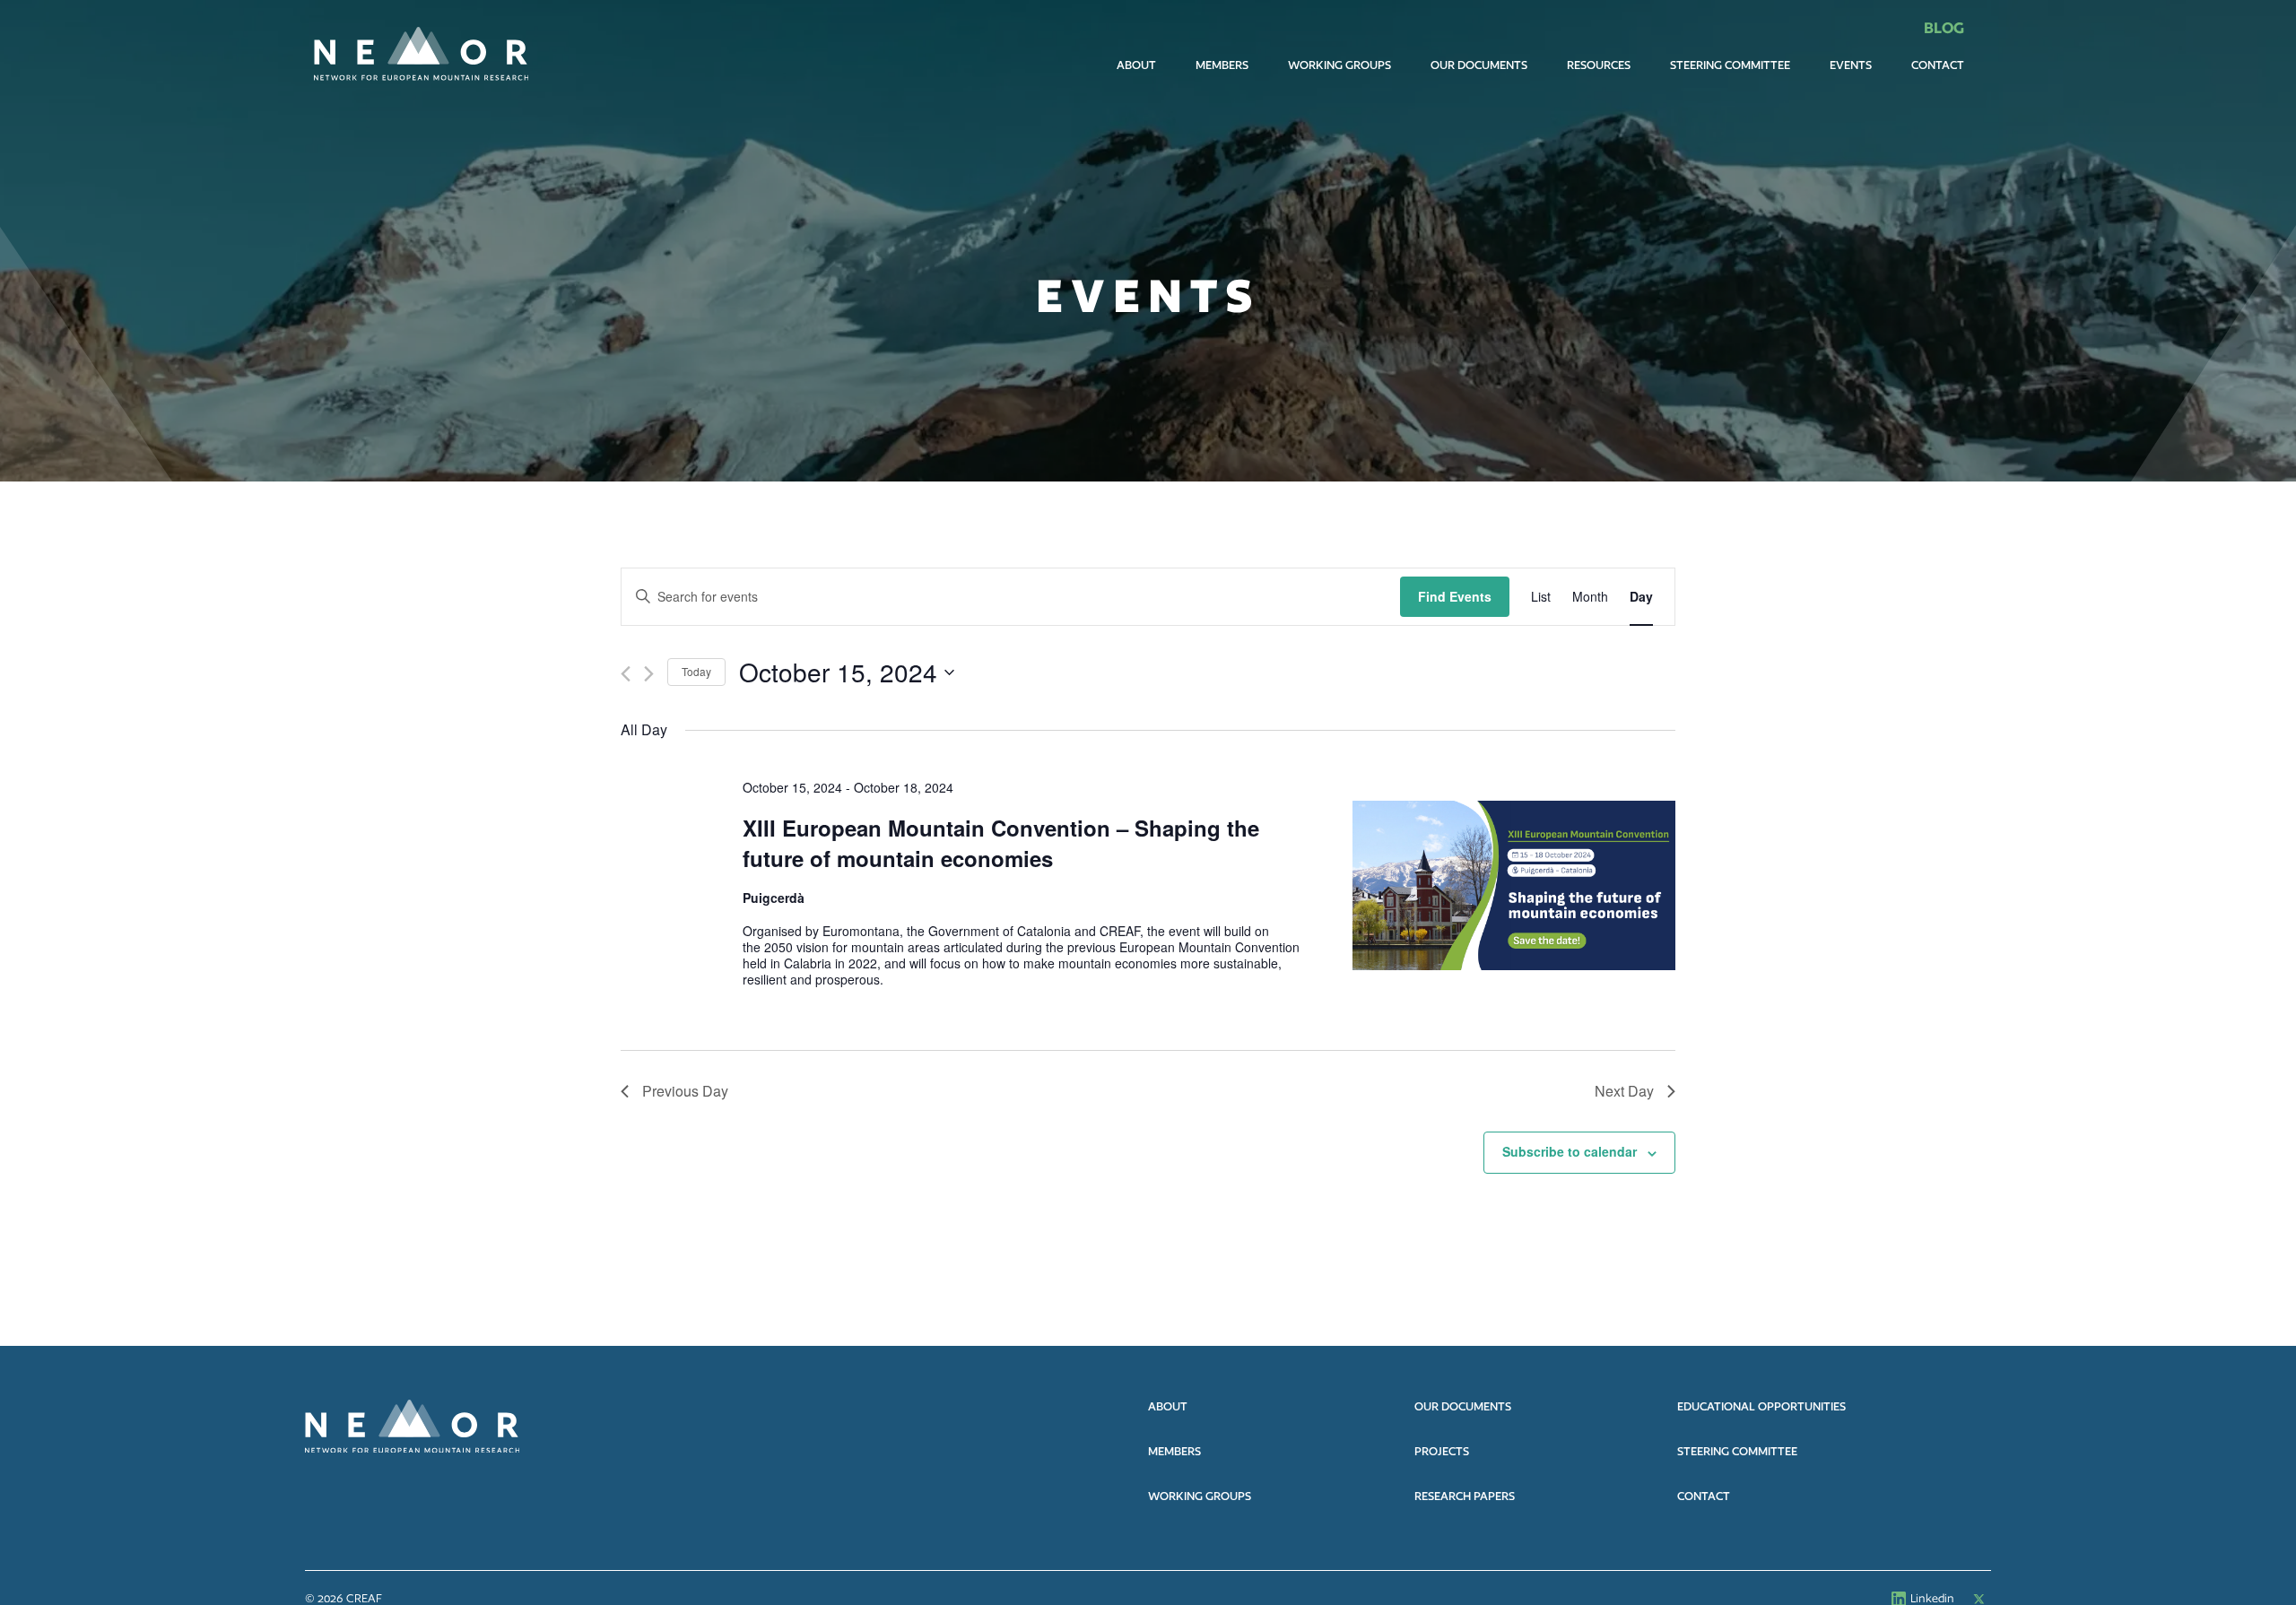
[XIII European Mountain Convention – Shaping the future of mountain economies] (1514, 885)
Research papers (1465, 1496)
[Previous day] (626, 674)
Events (1851, 65)
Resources (1599, 65)
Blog (1944, 27)
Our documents (1479, 65)
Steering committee (1730, 65)
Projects (1442, 1451)
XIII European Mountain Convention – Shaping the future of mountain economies (1001, 843)
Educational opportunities (1761, 1406)
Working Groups (1339, 65)
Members (1222, 65)
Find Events (1455, 596)
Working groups (1200, 1496)
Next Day (1624, 1091)
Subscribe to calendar (1570, 1151)
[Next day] (649, 674)
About (1136, 65)
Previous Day (685, 1091)
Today (696, 671)
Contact (1938, 65)
